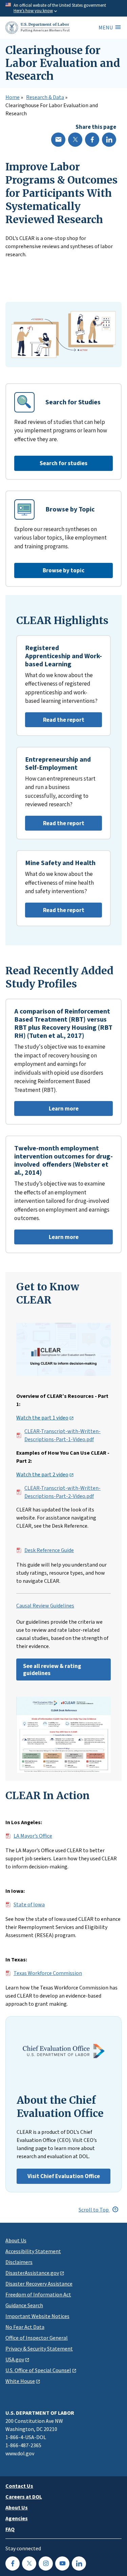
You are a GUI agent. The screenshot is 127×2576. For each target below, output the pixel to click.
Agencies (17, 2518)
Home (13, 97)
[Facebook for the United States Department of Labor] (13, 2563)
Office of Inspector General (37, 2338)
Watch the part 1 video (42, 1418)
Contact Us (19, 2486)
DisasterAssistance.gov (32, 2273)
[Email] (58, 140)
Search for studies (63, 463)
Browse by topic (63, 570)
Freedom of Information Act (38, 2294)
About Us (16, 2240)
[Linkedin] (109, 140)
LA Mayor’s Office (33, 1836)
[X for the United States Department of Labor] (29, 2563)
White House (20, 2381)
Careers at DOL (24, 2497)
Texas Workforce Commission (48, 1973)
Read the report (55, 722)
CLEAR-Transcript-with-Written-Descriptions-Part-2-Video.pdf (62, 1492)
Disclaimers (19, 2262)
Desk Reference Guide (49, 1550)
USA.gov (15, 2359)
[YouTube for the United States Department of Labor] (62, 2563)
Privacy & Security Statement (39, 2348)
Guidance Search (24, 2305)
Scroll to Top (94, 2210)
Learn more (46, 1110)
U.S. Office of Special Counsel (38, 2370)
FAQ (10, 2529)
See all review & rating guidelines (52, 1669)
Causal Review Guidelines (45, 1606)
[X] (75, 140)
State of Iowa (29, 1905)
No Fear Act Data (25, 2327)
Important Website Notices (37, 2316)
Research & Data (45, 97)
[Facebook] (92, 140)
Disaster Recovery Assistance (39, 2284)
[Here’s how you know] (63, 8)
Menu (106, 27)
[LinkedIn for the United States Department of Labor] (79, 2563)
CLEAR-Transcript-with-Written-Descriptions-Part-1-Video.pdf (62, 1435)
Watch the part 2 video (42, 1475)
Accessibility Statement (33, 2251)
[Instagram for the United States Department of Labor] (46, 2563)
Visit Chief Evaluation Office (64, 2176)
